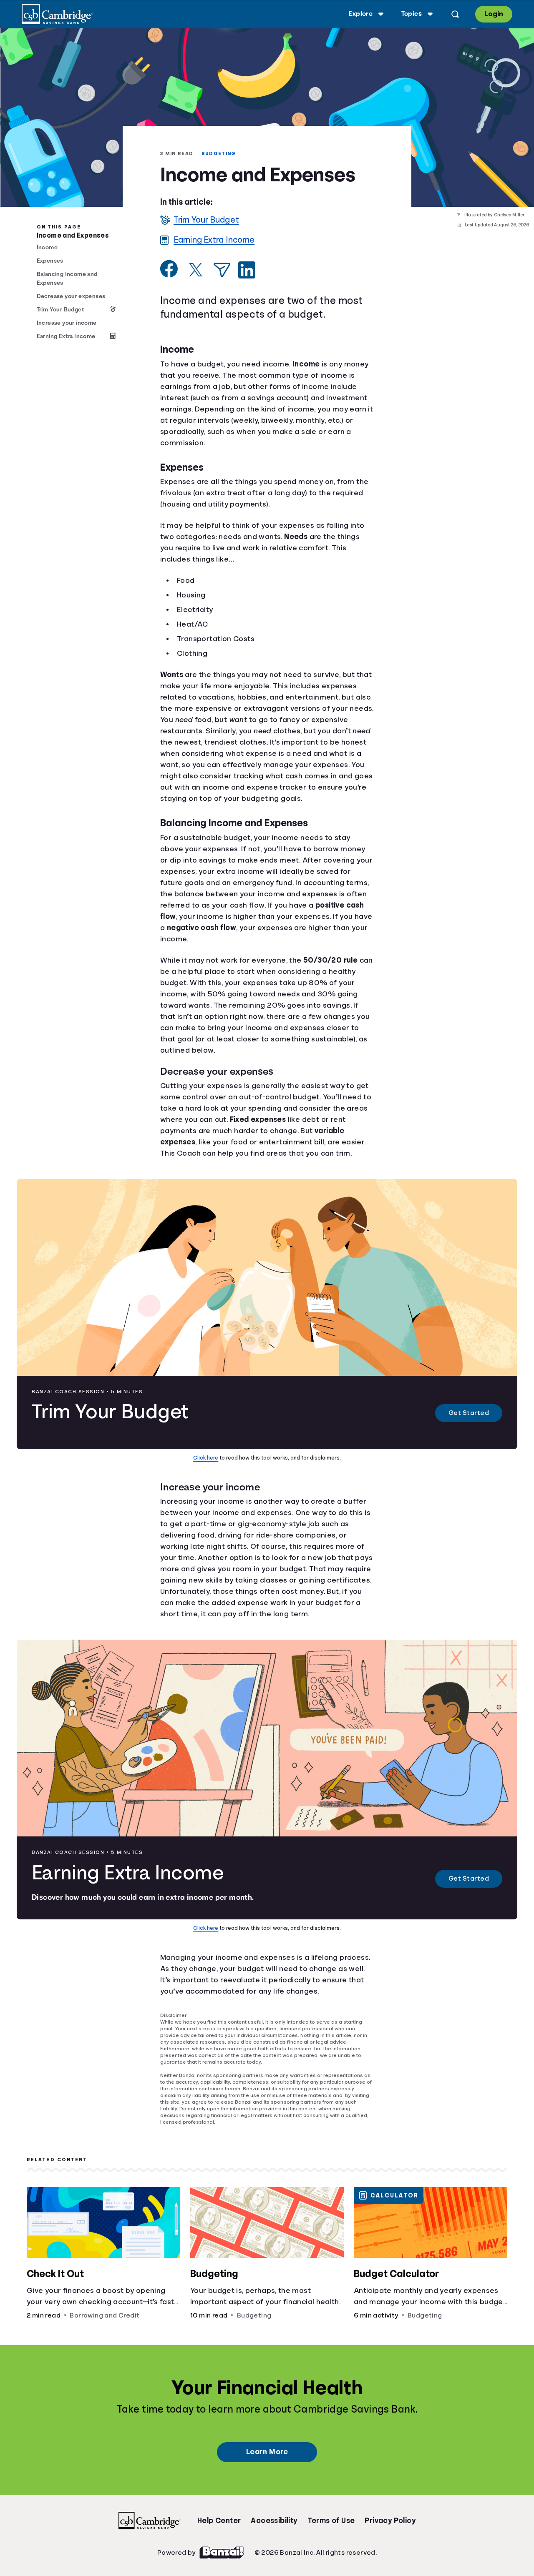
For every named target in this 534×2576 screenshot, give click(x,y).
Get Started (469, 1456)
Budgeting (178, 163)
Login (493, 14)
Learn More (267, 2504)
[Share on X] (196, 302)
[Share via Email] (222, 302)
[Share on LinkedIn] (247, 302)
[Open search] (454, 14)
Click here (207, 1501)
